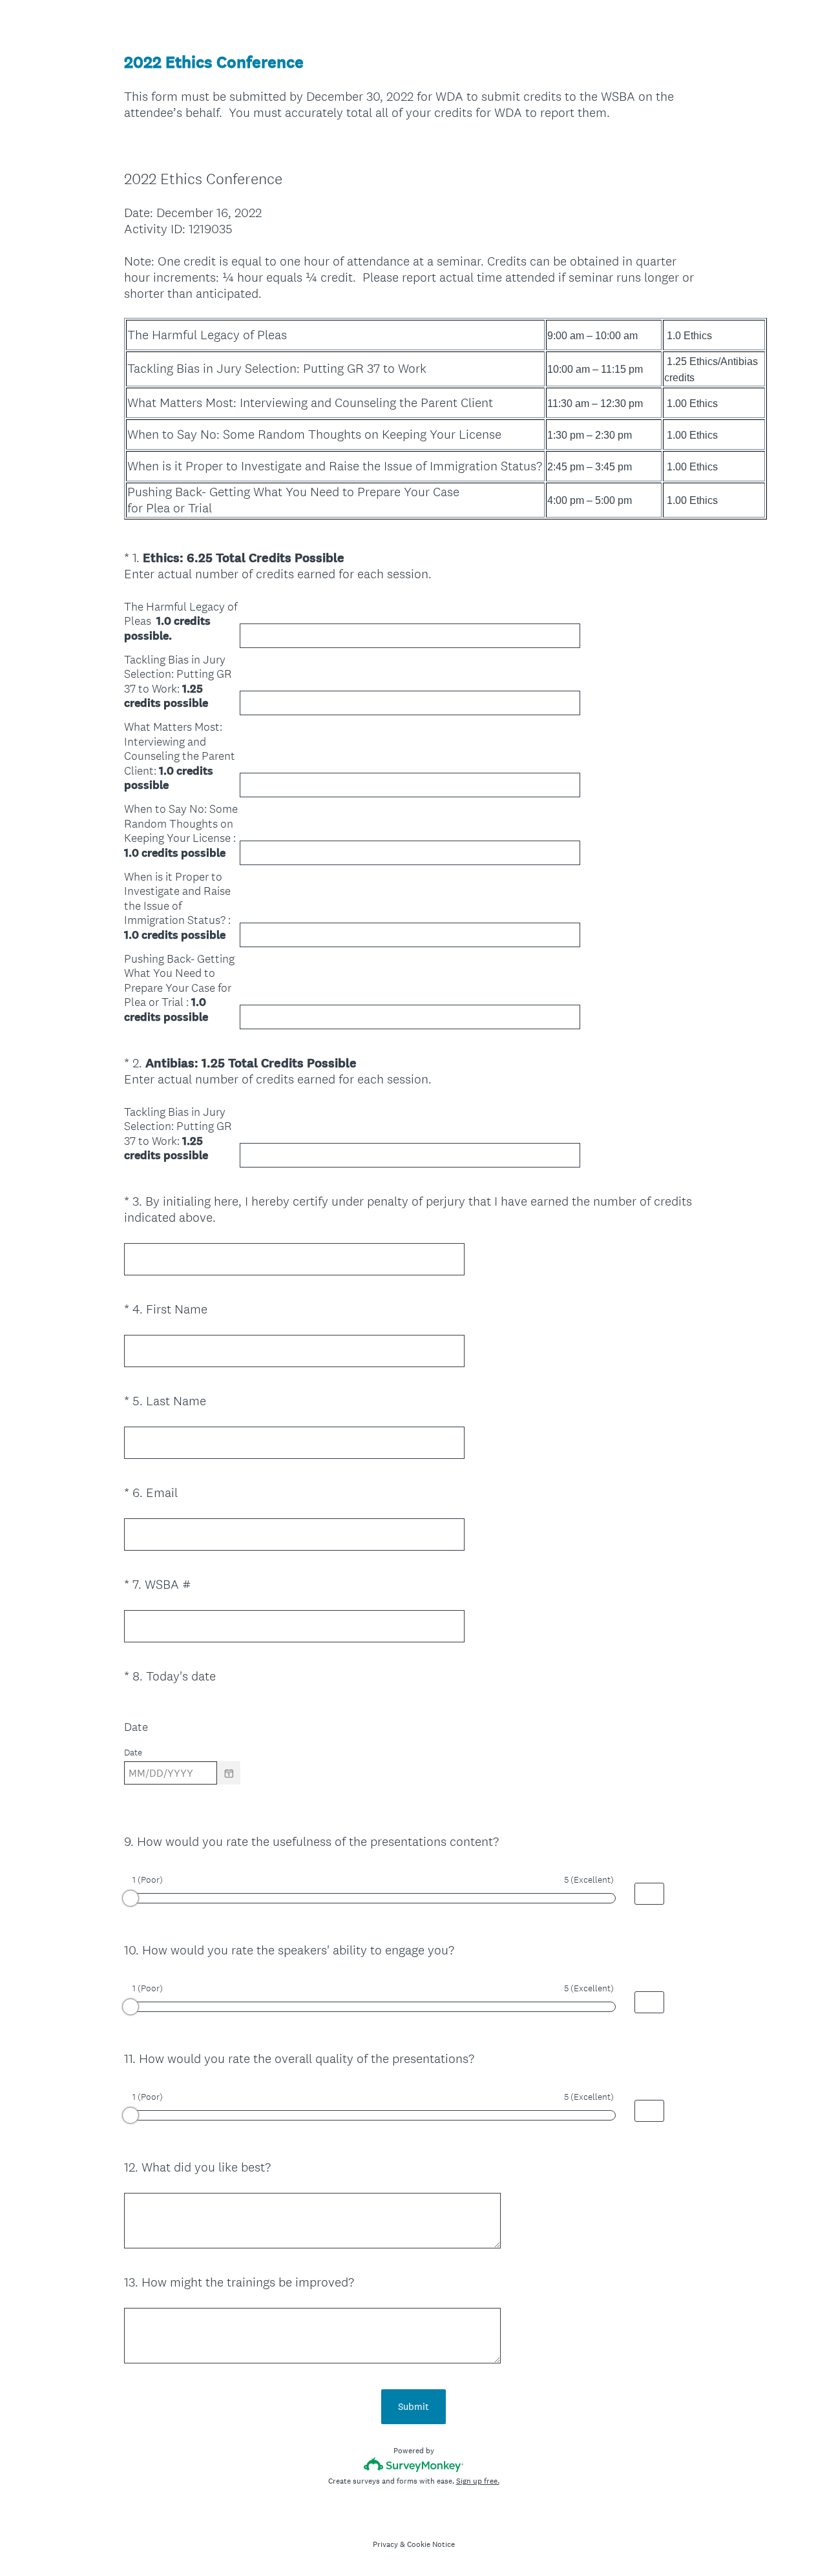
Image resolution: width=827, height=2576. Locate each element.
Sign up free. (478, 2481)
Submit (413, 2406)
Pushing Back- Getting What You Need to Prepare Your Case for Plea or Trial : (179, 988)
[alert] (413, 1796)
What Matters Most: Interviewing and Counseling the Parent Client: (180, 756)
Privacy (385, 2544)
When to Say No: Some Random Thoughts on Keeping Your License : (181, 831)
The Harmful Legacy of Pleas (181, 622)
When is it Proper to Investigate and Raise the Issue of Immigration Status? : (177, 906)
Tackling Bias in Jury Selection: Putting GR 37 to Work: (178, 682)
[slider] (131, 1898)
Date (136, 1727)
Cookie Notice (431, 2544)
